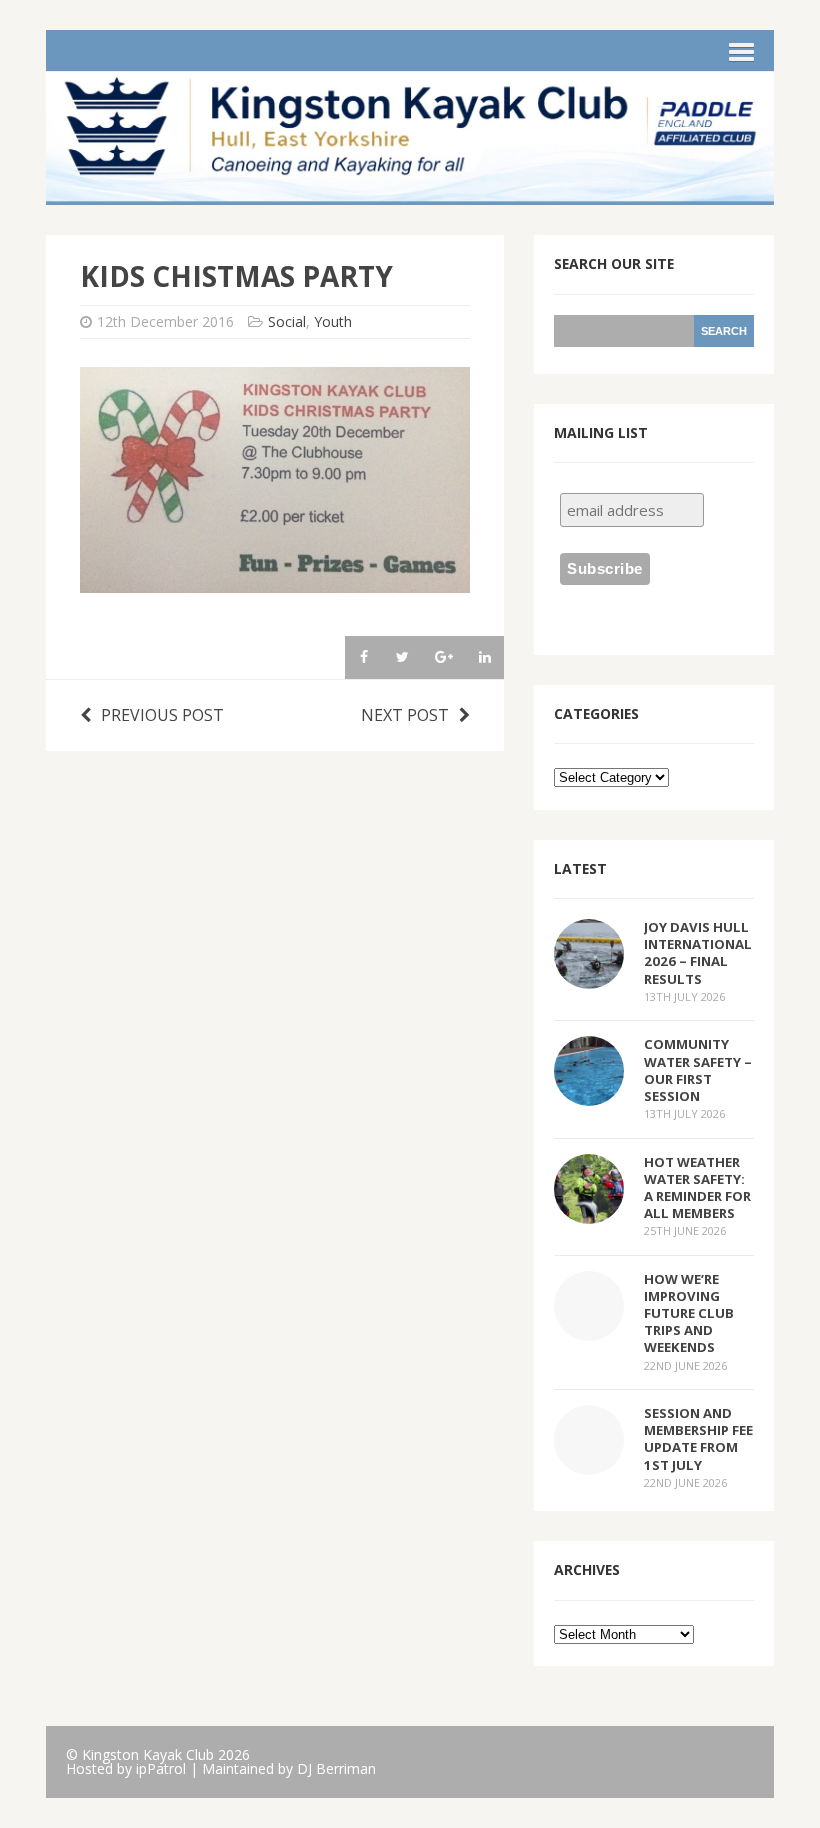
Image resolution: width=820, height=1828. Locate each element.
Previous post (162, 715)
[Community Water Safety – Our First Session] (589, 1093)
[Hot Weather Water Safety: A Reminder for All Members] (589, 1210)
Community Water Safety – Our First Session (698, 1069)
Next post (405, 715)
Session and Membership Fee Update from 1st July (698, 1438)
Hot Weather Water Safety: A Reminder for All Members (697, 1187)
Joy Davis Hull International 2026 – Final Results (698, 952)
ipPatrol (161, 1768)
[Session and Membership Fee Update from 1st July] (589, 1462)
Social (287, 321)
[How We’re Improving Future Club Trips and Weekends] (589, 1327)
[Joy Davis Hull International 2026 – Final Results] (589, 976)
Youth (333, 321)
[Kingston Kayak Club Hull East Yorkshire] (410, 192)
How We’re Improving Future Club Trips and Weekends (689, 1313)
